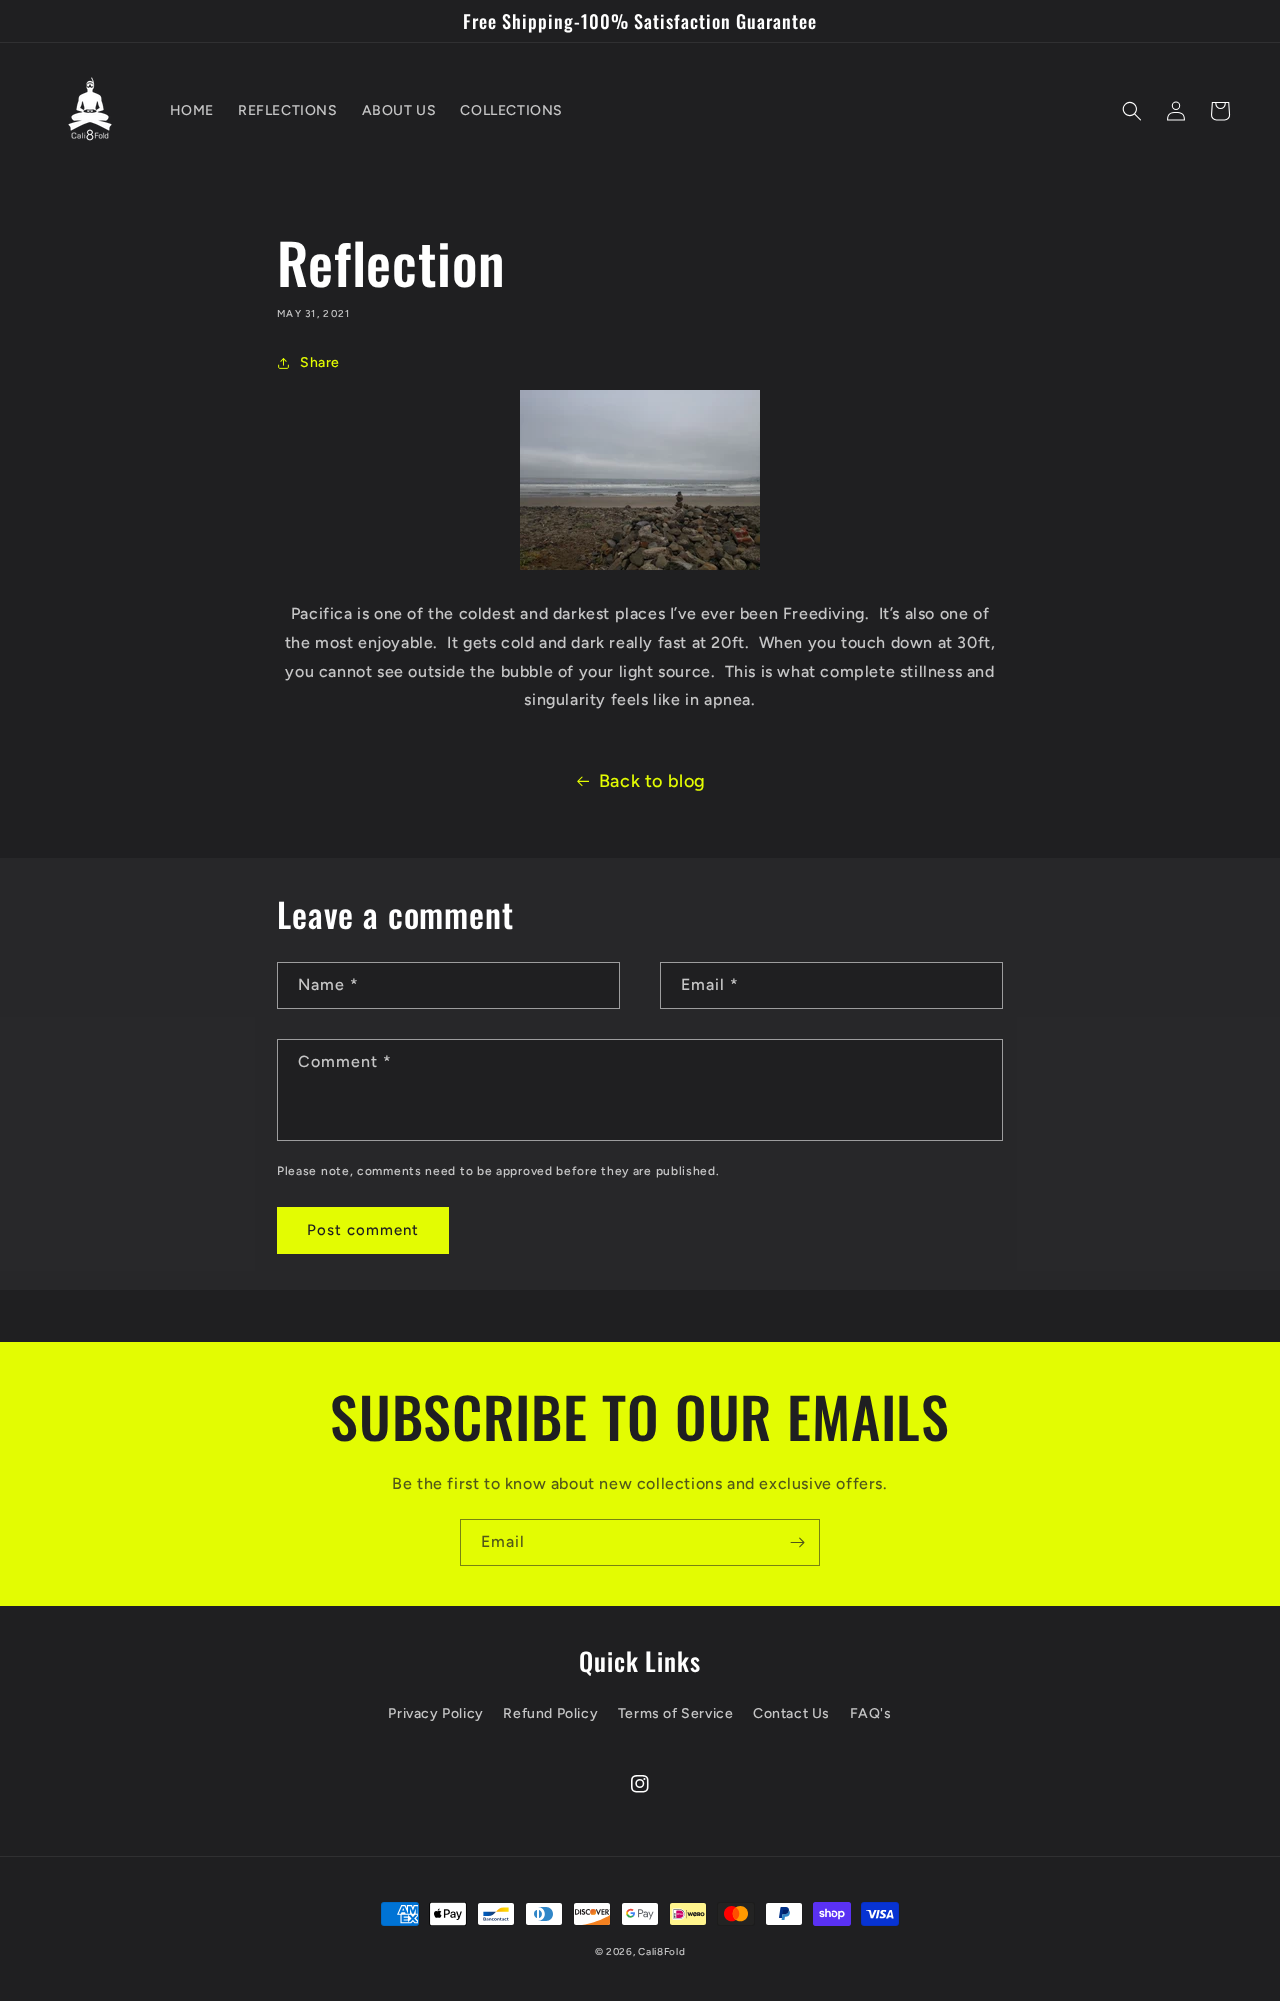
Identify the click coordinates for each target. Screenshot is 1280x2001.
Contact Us (791, 1713)
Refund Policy (550, 1713)
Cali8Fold (661, 1951)
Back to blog (652, 781)
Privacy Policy (435, 1713)
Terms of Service (676, 1713)
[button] (1132, 111)
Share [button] (320, 362)
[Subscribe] (797, 1542)
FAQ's (871, 1713)
